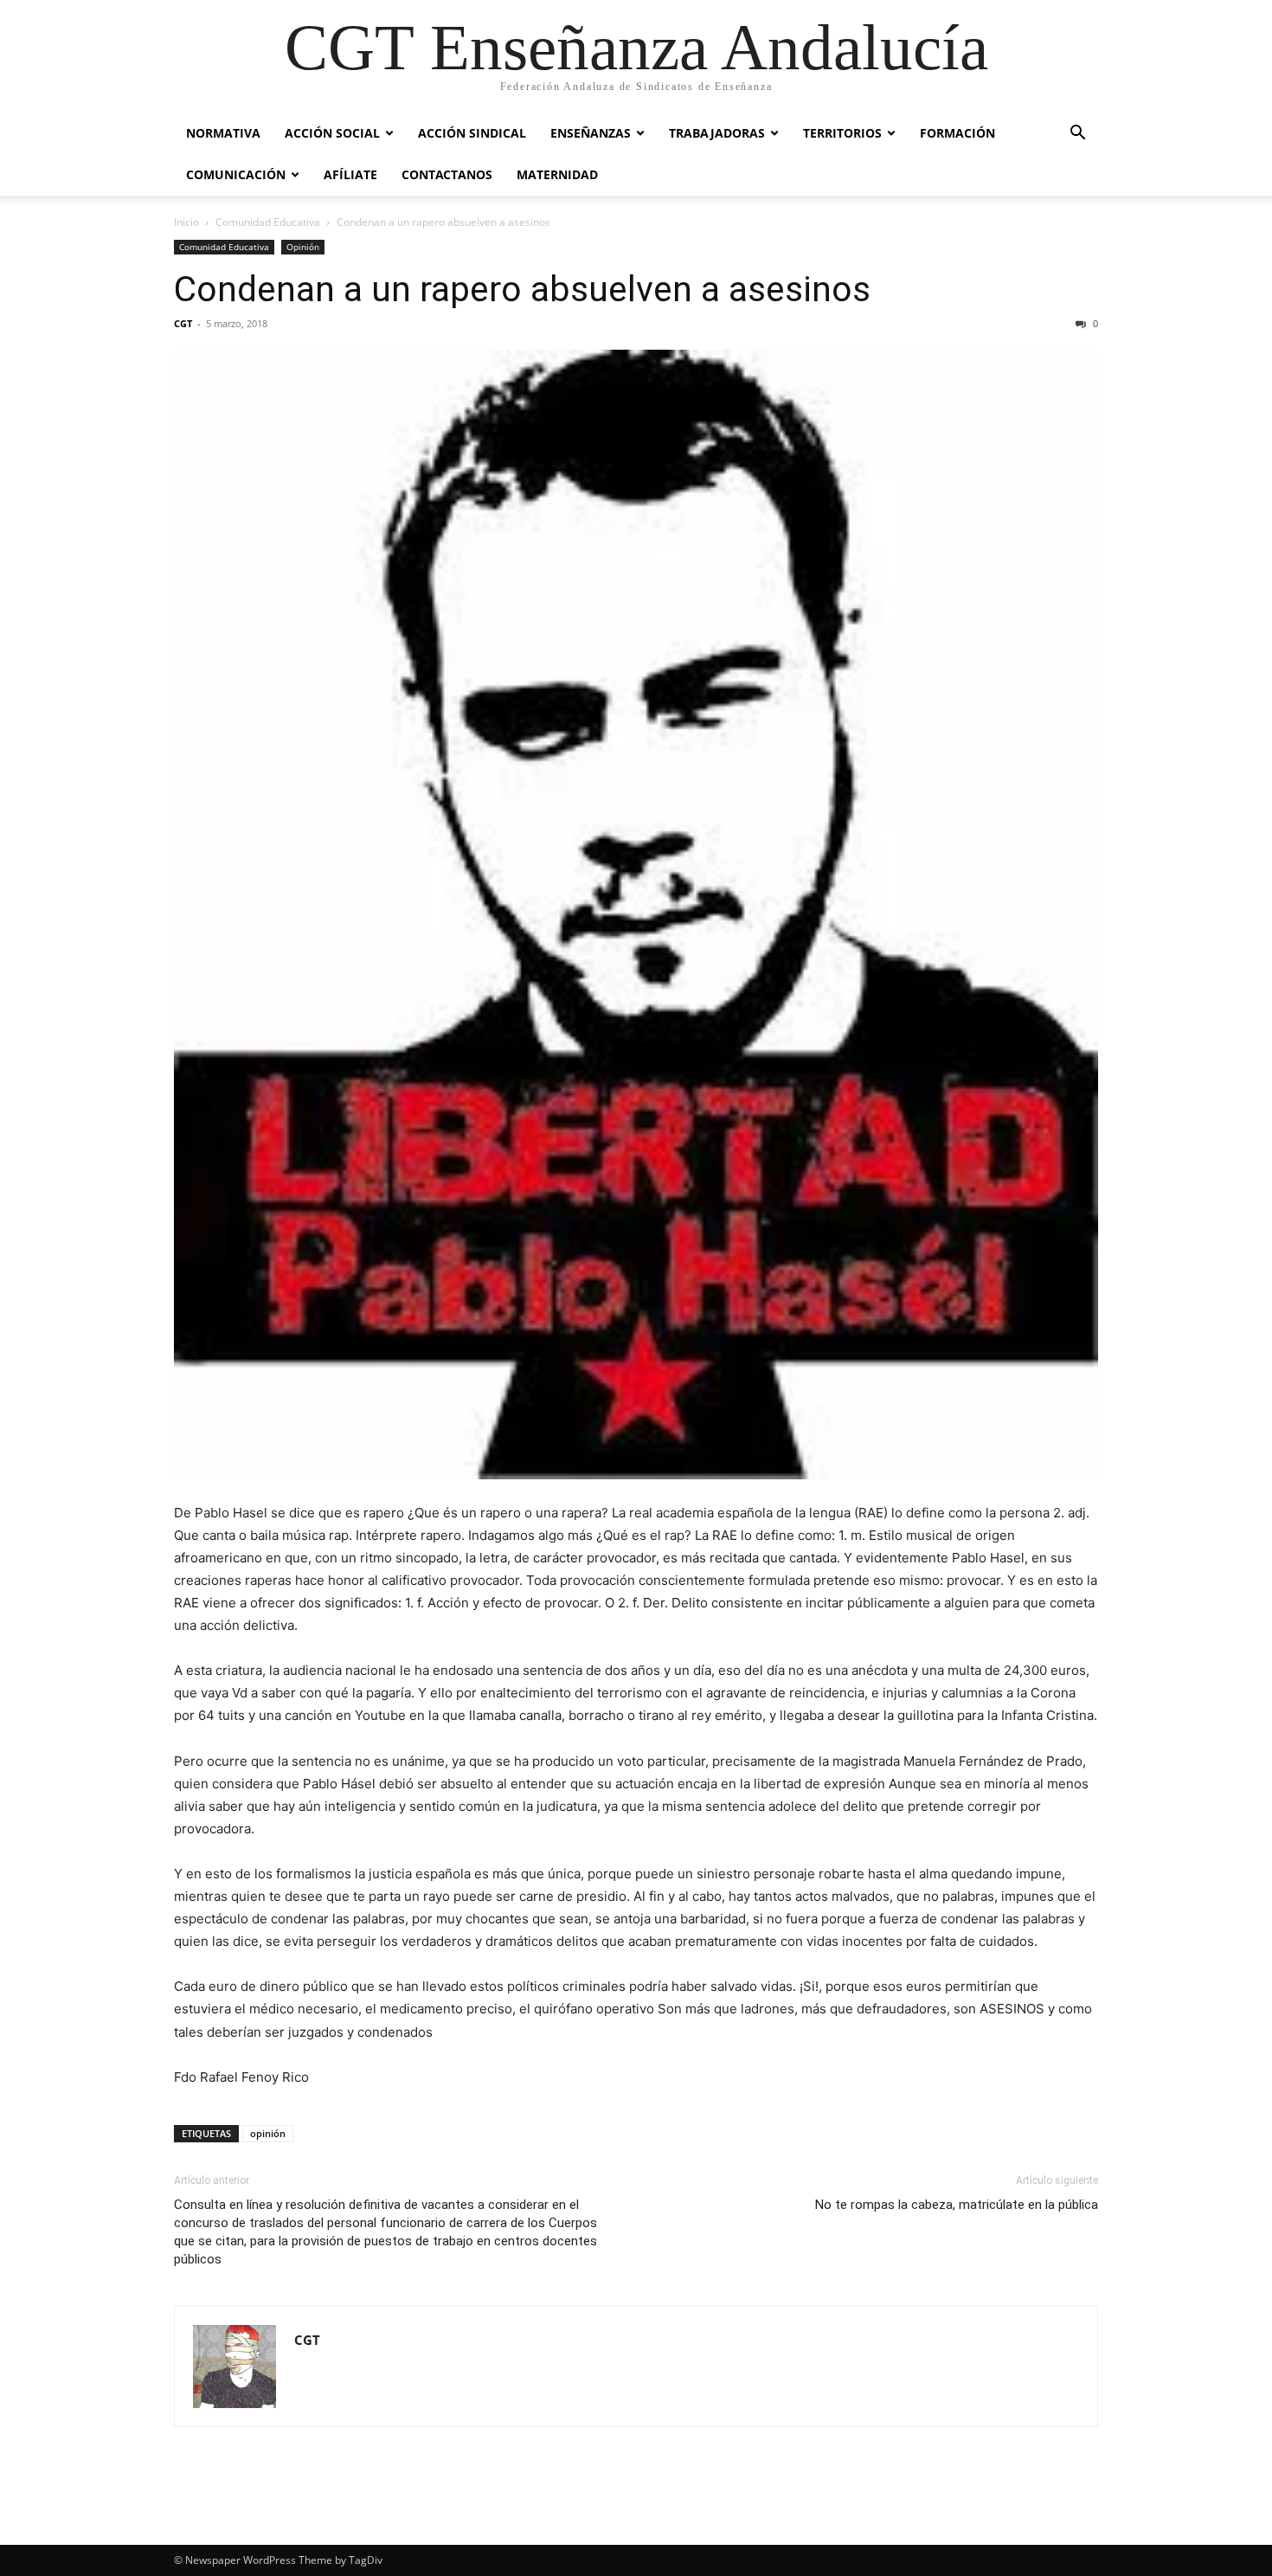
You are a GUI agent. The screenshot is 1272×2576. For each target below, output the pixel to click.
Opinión (303, 247)
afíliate (350, 174)
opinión (268, 2133)
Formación (957, 133)
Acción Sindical (472, 133)
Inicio (186, 222)
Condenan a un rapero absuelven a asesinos (522, 289)
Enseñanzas (591, 133)
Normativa (223, 133)
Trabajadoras (717, 133)
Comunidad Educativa (268, 222)
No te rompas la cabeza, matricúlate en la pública (957, 2205)
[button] (1077, 135)
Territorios (842, 133)
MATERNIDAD (557, 174)
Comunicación (236, 174)
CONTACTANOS (447, 174)
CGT (183, 323)
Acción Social (332, 133)
